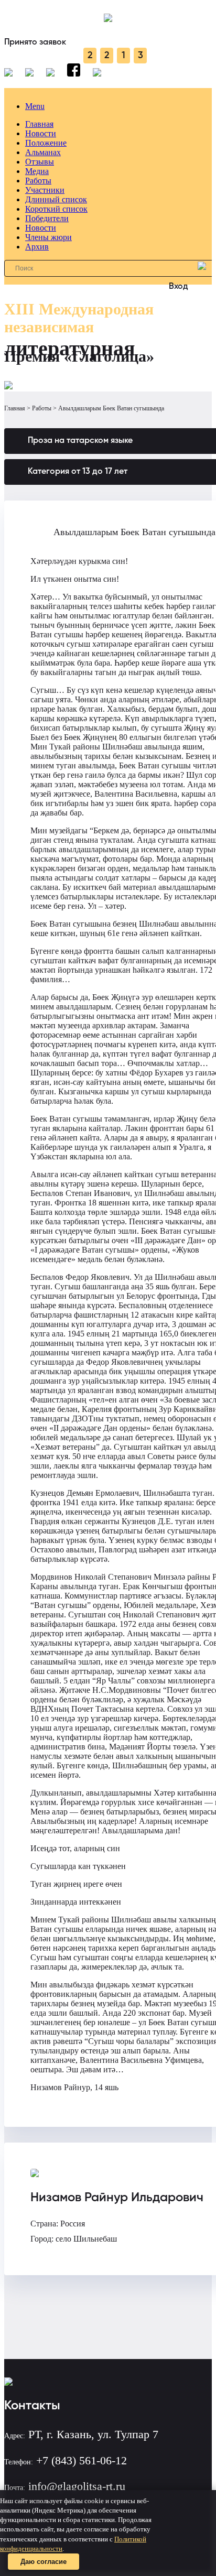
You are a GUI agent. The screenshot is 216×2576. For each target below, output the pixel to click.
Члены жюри (48, 237)
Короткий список (56, 209)
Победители (47, 218)
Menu (35, 106)
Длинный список (56, 199)
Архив (37, 247)
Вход (179, 287)
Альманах (43, 152)
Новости (41, 133)
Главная (39, 124)
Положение (46, 143)
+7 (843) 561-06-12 (82, 2460)
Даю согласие (44, 2562)
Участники (45, 190)
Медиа (37, 171)
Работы (38, 181)
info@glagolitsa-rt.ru (77, 2486)
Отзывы (40, 162)
